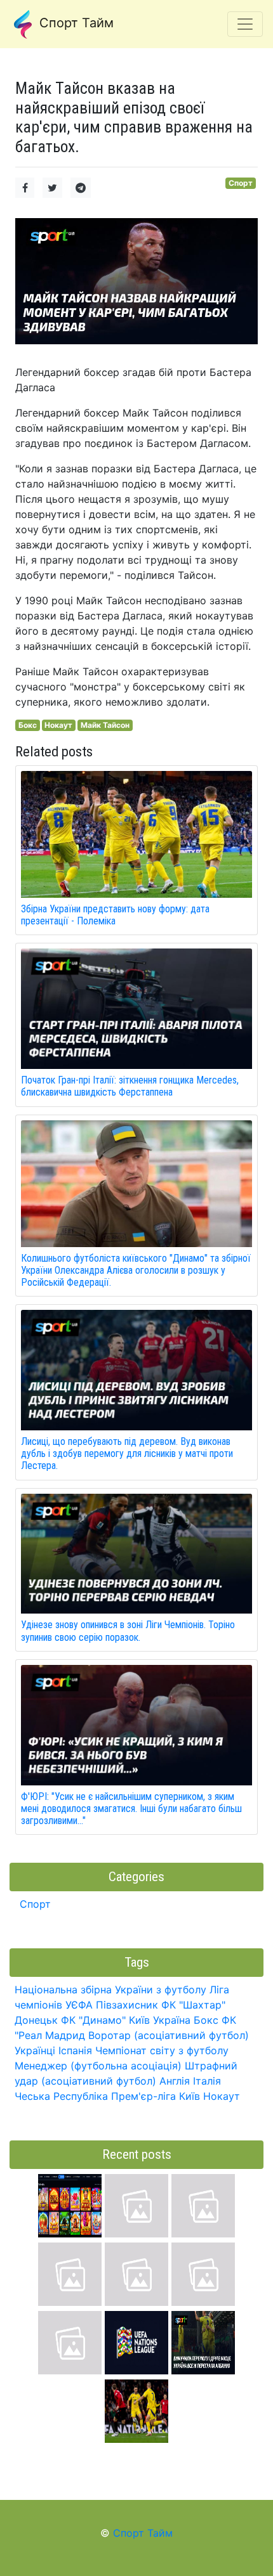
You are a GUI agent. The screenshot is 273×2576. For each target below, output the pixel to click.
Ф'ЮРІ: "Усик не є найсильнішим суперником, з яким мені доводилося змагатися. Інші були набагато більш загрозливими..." (131, 1809)
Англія (175, 2081)
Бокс (28, 725)
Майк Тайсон (105, 725)
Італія (207, 2081)
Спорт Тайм (75, 23)
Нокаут (58, 725)
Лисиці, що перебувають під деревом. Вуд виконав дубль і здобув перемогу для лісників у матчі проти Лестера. (127, 1453)
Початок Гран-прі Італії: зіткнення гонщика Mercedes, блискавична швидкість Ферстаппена (130, 1086)
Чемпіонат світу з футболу (162, 2050)
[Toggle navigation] (245, 24)
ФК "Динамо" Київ (105, 2020)
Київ (190, 2096)
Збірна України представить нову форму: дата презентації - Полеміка (115, 915)
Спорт (241, 183)
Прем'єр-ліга (143, 2096)
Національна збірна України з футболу (110, 1990)
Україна (172, 2020)
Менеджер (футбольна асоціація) (98, 2066)
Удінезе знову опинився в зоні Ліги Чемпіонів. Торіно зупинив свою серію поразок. (128, 1631)
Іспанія (75, 2050)
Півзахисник (127, 2005)
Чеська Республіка (61, 2096)
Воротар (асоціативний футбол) (169, 2035)
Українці (35, 2050)
